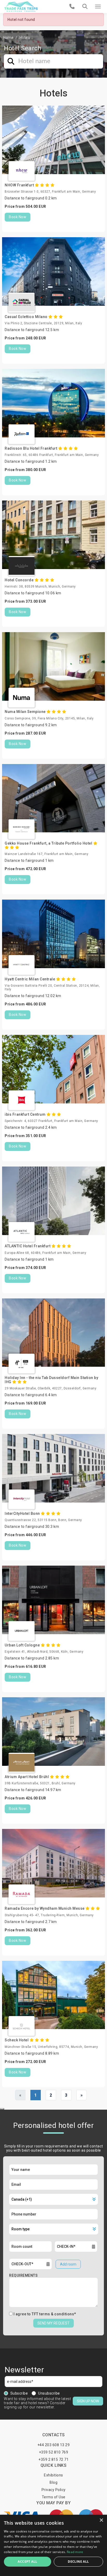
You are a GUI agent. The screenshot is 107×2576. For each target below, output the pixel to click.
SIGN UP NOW (88, 2401)
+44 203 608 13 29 (54, 2445)
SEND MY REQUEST (53, 2323)
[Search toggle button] (85, 7)
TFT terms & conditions (53, 2314)
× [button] (101, 2520)
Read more (75, 2552)
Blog (53, 2482)
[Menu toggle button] (98, 7)
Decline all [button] (78, 2562)
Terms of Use (54, 2497)
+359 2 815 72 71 (53, 2459)
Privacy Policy (54, 2490)
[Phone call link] (72, 7)
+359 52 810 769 (54, 2452)
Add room (68, 2264)
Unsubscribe (49, 2393)
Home (8, 38)
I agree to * (45, 2314)
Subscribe (19, 2393)
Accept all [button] (27, 2562)
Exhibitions (53, 2475)
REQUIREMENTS (23, 2275)
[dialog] (53, 2545)
